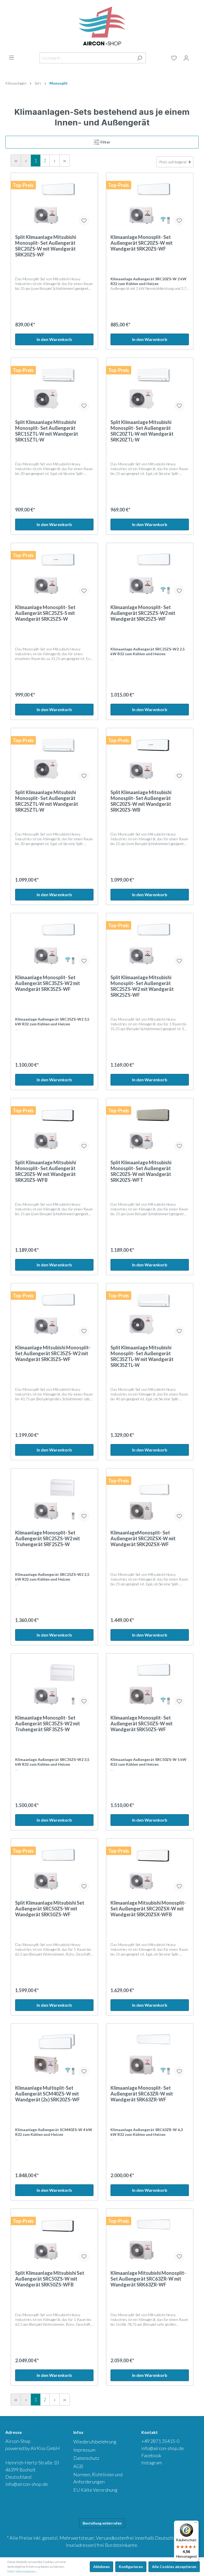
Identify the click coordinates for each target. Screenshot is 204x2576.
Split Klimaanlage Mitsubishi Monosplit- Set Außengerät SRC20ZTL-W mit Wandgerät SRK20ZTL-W (142, 431)
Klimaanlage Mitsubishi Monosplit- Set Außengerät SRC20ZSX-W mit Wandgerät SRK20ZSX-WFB (148, 1909)
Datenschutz (86, 2458)
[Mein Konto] (186, 58)
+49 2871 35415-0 (160, 2441)
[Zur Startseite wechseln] (102, 26)
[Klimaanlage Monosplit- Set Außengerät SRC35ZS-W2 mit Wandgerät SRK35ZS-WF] (54, 944)
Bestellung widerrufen (102, 2523)
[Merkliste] (174, 58)
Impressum (84, 2450)
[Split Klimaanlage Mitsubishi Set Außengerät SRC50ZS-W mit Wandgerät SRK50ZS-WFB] (54, 2240)
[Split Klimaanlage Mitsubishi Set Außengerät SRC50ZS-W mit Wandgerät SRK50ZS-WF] (54, 1869)
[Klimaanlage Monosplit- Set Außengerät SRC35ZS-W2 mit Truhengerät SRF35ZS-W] (54, 1684)
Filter (105, 142)
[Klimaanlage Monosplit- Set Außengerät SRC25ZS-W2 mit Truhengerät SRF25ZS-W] (54, 1499)
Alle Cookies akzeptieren (174, 2567)
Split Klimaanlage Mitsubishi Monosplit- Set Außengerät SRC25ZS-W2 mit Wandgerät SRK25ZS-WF (142, 986)
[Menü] (11, 58)
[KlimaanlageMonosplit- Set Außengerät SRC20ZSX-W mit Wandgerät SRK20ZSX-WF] (150, 1499)
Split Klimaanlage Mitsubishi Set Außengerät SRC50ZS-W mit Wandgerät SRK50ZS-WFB (50, 2279)
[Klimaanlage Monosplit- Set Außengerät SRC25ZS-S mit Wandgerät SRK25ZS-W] (54, 574)
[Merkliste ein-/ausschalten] (84, 221)
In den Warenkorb (54, 339)
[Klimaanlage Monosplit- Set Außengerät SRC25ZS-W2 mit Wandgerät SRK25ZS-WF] (150, 574)
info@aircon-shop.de (27, 2484)
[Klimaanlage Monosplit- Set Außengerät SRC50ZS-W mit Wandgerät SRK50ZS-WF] (150, 1684)
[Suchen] (140, 58)
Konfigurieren (131, 2567)
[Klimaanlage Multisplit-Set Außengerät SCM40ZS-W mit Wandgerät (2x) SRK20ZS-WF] (54, 2054)
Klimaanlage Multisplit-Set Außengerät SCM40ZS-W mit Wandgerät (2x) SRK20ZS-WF (48, 2094)
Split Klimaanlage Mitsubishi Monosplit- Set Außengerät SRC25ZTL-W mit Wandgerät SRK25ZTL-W (47, 801)
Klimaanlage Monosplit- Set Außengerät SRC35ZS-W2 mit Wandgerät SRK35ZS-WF (48, 983)
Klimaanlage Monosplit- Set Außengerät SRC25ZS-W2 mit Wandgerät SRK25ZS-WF (143, 613)
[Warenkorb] (195, 57)
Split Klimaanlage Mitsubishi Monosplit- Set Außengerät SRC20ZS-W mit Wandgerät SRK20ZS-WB (141, 801)
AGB (78, 2466)
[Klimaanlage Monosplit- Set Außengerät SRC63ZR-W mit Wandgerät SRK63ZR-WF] (150, 2054)
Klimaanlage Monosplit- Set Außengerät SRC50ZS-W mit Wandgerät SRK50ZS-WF (142, 1724)
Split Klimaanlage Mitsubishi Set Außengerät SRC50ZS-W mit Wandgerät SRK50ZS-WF (50, 1909)
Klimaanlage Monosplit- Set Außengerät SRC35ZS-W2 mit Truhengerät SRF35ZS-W (48, 1724)
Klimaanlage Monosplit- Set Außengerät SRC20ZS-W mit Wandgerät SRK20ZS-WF (142, 243)
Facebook (151, 2455)
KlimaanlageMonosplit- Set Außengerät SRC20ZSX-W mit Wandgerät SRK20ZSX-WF (143, 1538)
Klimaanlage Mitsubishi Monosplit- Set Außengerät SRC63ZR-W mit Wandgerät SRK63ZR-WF (148, 2279)
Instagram (152, 2463)
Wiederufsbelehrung (95, 2442)
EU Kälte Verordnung (95, 2490)
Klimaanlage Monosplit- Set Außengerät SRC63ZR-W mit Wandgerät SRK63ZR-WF (142, 2094)
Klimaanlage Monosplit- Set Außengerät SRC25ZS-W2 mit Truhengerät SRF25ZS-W (48, 1538)
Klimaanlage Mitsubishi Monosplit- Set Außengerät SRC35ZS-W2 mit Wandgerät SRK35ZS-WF (53, 1353)
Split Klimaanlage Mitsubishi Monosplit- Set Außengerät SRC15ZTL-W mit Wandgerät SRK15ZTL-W (47, 431)
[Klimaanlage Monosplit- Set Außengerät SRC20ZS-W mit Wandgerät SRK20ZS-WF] (150, 204)
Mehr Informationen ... (23, 2571)
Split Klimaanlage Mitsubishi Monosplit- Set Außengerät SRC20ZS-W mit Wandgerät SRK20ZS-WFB (46, 1171)
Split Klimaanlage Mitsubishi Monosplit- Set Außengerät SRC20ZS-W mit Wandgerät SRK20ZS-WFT (141, 1171)
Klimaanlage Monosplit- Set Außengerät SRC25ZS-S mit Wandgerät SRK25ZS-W (45, 613)
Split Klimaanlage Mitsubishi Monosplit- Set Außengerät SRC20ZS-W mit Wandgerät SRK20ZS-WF (46, 246)
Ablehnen (101, 2567)
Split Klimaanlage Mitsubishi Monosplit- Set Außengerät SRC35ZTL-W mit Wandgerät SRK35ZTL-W (142, 1356)
